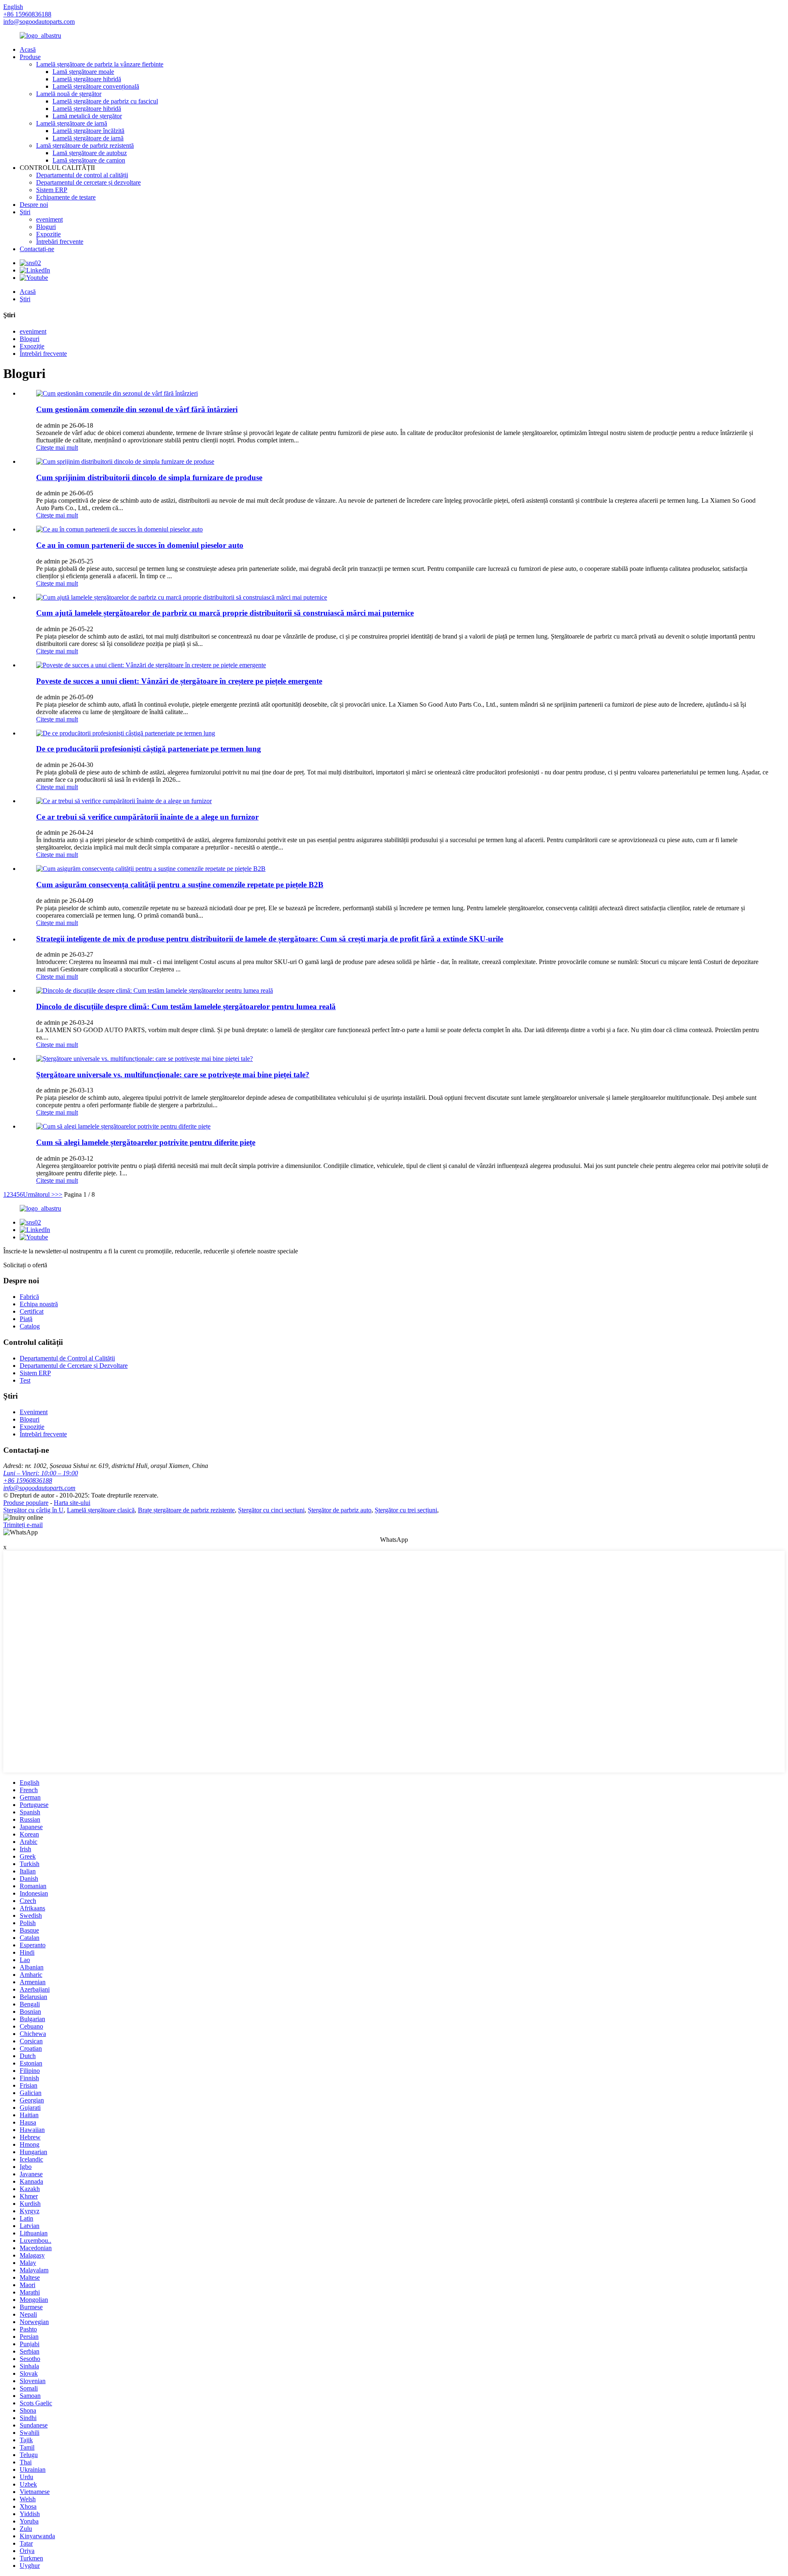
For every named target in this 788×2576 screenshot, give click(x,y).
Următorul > (39, 1194)
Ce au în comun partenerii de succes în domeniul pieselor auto (140, 545)
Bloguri (46, 227)
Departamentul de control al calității (82, 175)
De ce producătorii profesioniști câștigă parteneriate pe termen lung (149, 749)
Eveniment (34, 1412)
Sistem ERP (52, 190)
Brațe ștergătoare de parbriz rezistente (186, 1510)
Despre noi (34, 205)
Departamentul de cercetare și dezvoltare (88, 182)
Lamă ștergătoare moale (83, 72)
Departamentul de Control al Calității (67, 1358)
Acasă (28, 49)
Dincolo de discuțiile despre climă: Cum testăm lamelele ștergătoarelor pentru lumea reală (186, 1006)
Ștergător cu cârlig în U (33, 1510)
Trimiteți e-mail (23, 1525)
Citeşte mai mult (57, 448)
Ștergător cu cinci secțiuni (271, 1510)
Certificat (32, 1311)
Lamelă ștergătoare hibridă (87, 79)
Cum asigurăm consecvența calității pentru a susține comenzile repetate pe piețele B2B (180, 885)
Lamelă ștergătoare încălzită (88, 131)
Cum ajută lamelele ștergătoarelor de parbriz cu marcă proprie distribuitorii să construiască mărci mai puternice (225, 613)
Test (25, 1380)
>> (59, 1194)
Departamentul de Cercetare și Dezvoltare (74, 1366)
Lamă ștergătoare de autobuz (90, 153)
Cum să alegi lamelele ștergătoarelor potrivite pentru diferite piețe (146, 1142)
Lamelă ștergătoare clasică (101, 1510)
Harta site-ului (72, 1503)
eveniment (49, 219)
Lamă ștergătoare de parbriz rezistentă (85, 145)
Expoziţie (48, 234)
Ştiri (25, 212)
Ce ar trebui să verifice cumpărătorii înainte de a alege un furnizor (147, 817)
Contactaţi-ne (37, 249)
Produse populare (26, 1503)
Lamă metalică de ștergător (87, 116)
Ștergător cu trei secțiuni (406, 1510)
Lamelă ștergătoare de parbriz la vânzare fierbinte (100, 64)
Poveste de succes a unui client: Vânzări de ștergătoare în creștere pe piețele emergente (179, 681)
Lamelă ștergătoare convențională (96, 86)
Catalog (30, 1326)
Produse (30, 57)
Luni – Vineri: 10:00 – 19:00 (41, 1473)
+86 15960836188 (28, 1480)
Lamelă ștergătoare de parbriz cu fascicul (105, 101)
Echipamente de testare (66, 197)
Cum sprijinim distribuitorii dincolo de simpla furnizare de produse (149, 477)
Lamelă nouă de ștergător (69, 94)
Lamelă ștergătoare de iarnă (72, 123)
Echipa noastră (39, 1304)
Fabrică (29, 1297)
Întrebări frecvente (60, 242)
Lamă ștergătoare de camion (89, 160)
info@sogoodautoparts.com (39, 22)
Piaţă (26, 1319)
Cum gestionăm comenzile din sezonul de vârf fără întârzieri (137, 409)
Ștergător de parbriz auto (340, 1510)
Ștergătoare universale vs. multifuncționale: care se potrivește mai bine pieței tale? (173, 1075)
